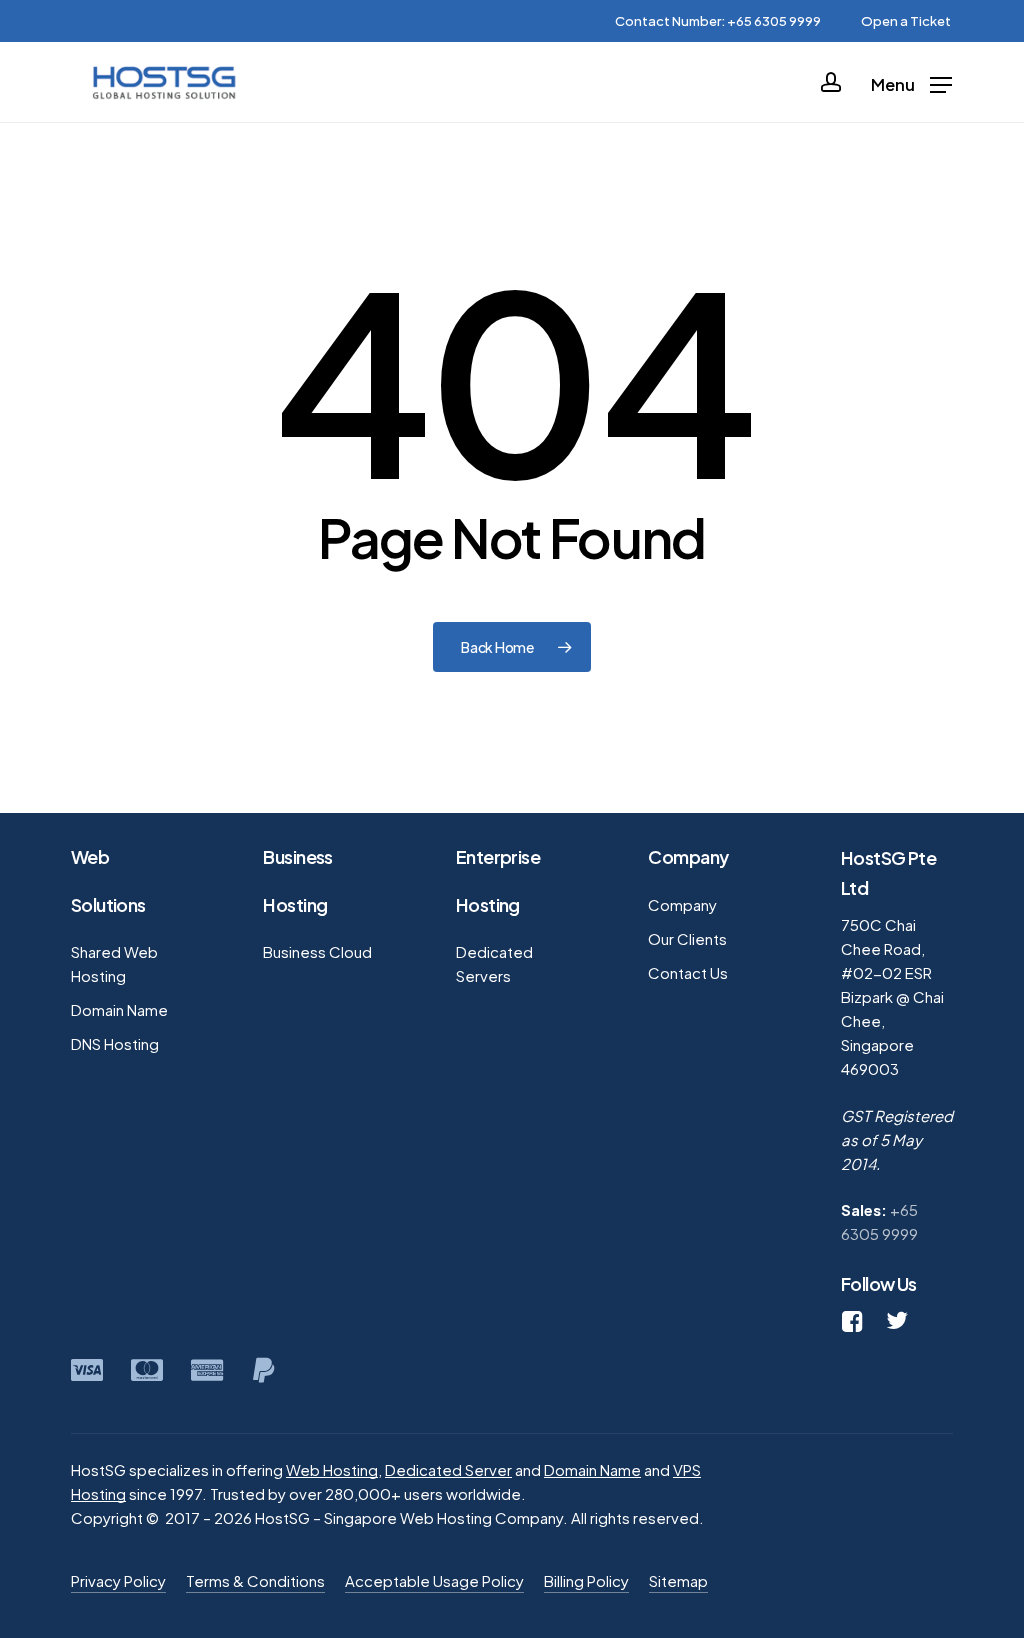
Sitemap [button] (678, 1580)
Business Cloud (317, 951)
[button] (911, 82)
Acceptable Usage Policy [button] (434, 1580)
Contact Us (688, 972)
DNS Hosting (115, 1043)
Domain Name (119, 1009)
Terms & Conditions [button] (255, 1580)
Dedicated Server (448, 1469)
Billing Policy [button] (586, 1580)
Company (682, 904)
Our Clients (687, 938)
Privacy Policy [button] (118, 1580)
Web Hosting (332, 1469)
